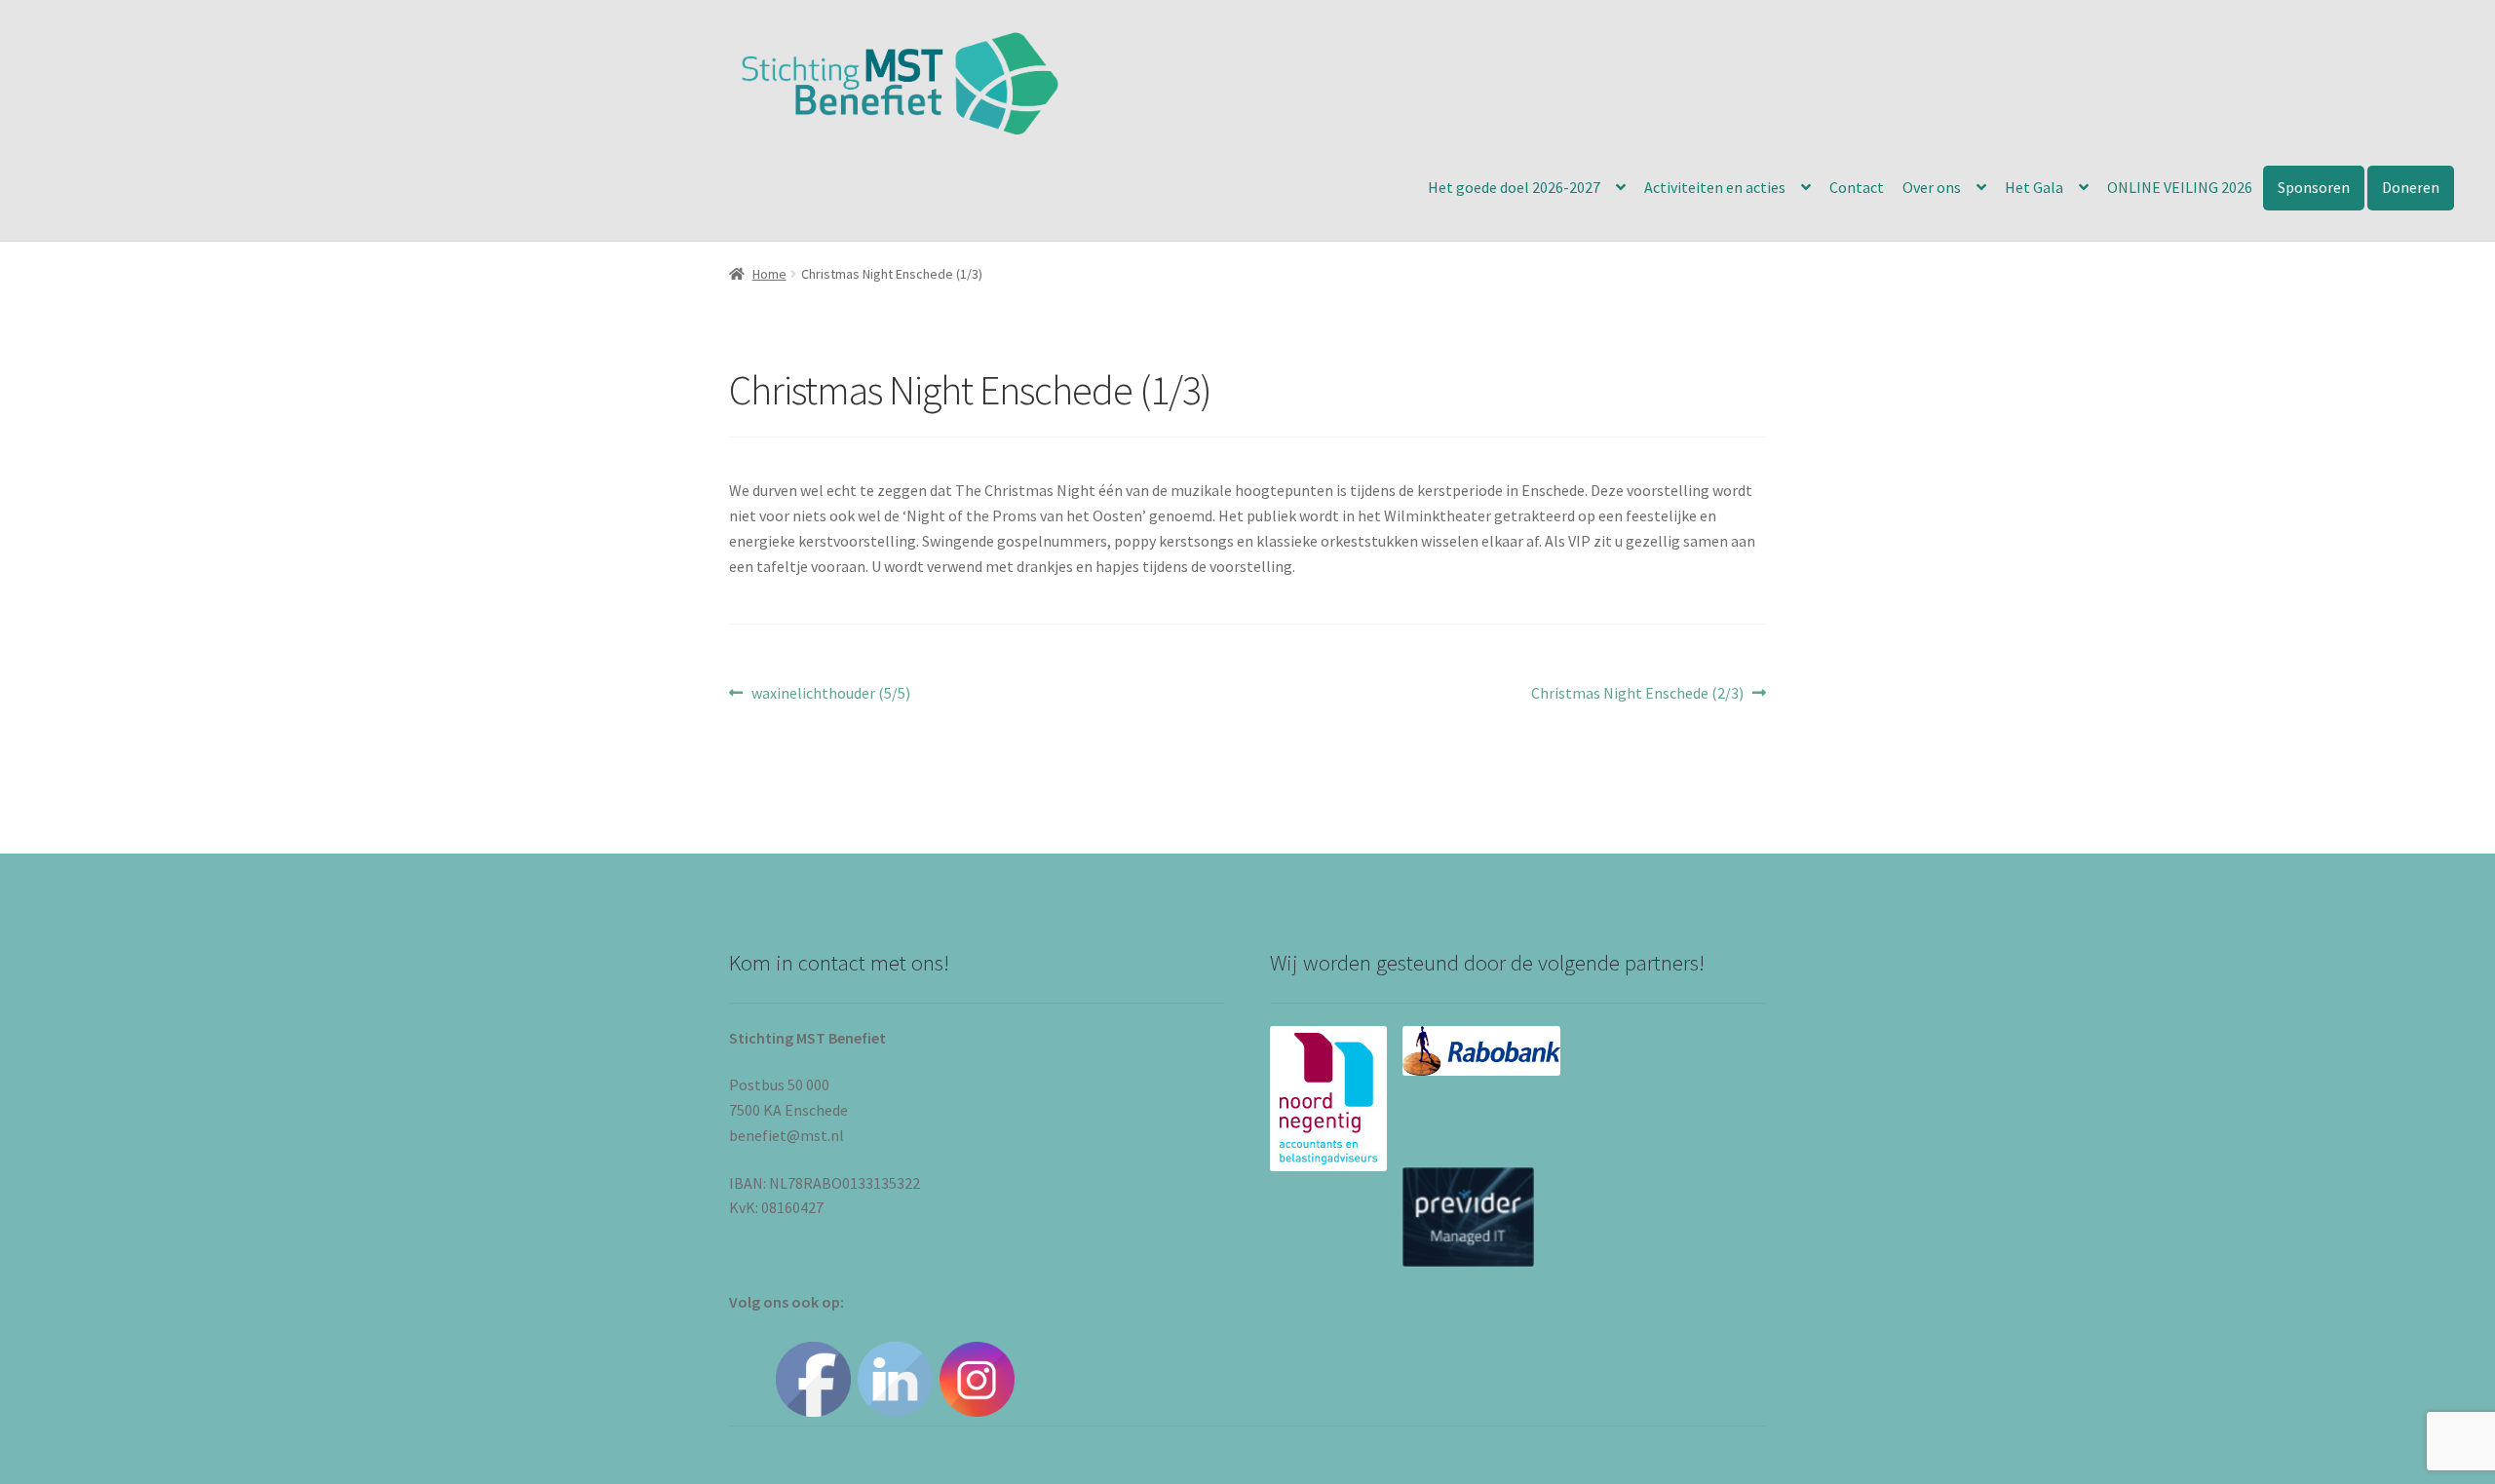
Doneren (2411, 187)
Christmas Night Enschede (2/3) (1637, 694)
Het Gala (2034, 187)
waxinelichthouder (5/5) (830, 694)
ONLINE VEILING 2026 (2180, 187)
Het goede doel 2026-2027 (1514, 187)
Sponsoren (2314, 187)
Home (769, 274)
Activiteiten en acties (1715, 187)
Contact (1857, 187)
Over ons (1932, 187)
